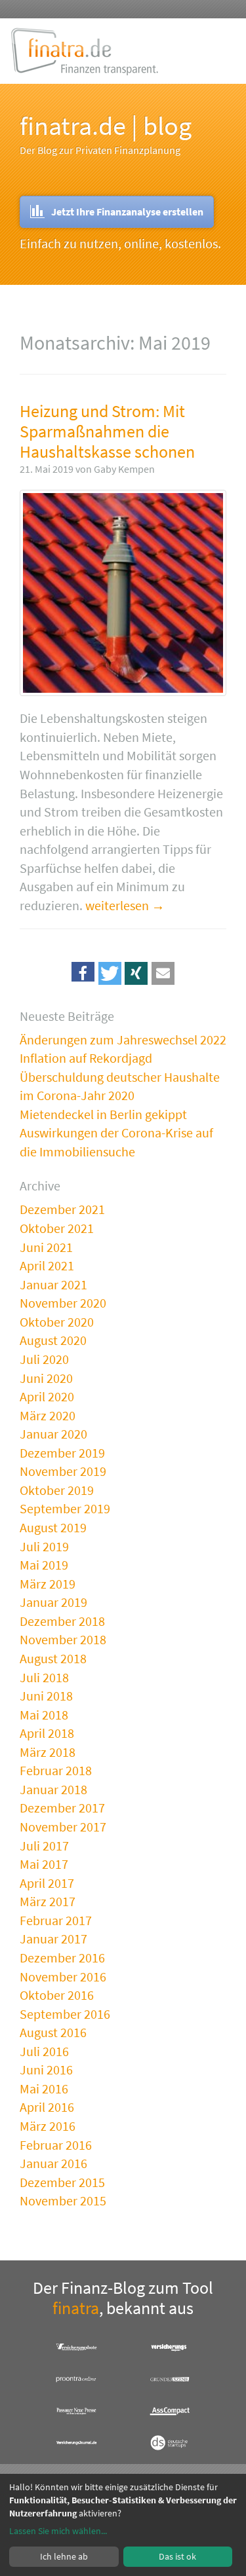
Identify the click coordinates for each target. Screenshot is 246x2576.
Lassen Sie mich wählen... (58, 2531)
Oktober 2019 (57, 1490)
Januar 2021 (53, 1284)
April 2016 (47, 2107)
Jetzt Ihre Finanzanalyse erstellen (127, 212)
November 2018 (63, 1639)
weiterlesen (117, 905)
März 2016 (48, 2126)
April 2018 (47, 1733)
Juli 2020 (44, 1359)
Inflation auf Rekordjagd (86, 1058)
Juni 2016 (46, 2070)
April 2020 (47, 1396)
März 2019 (48, 1584)
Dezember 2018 (62, 1621)
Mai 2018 (44, 1715)
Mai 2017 (44, 1864)
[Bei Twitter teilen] (110, 973)
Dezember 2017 (62, 1808)
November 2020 (63, 1303)
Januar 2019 (53, 1602)
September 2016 (65, 2014)
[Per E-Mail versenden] (163, 973)
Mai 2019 (44, 1565)
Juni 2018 (46, 1696)
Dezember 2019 (62, 1453)
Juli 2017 (44, 1846)
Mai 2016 (44, 2088)
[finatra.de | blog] (85, 51)
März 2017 (48, 1901)
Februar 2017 (56, 1920)
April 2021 (47, 1265)
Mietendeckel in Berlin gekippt (103, 1114)
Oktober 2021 (57, 1228)
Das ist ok (177, 2556)
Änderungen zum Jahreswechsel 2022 (123, 1040)
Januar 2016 (53, 2163)
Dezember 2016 (62, 1958)
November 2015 (63, 2200)
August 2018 (53, 1658)
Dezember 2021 (62, 1209)
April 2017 (47, 1883)
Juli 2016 (44, 2051)
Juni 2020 (46, 1378)
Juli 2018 (44, 1677)
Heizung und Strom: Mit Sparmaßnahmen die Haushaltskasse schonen (107, 431)
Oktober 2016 (57, 1995)
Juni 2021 (46, 1247)
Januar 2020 (53, 1434)
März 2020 (48, 1415)
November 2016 (63, 1977)
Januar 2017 (53, 1939)
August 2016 (53, 2032)
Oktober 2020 (57, 1322)
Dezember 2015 (62, 2182)
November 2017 (63, 1827)
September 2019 (65, 1508)
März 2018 (48, 1752)
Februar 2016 (56, 2145)
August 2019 (53, 1527)
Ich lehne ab (64, 2556)
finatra (76, 2308)
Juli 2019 (44, 1546)
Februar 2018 (56, 1770)
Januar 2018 (53, 1789)
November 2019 (63, 1471)
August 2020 (53, 1340)
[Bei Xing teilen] (136, 973)
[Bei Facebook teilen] (83, 973)
